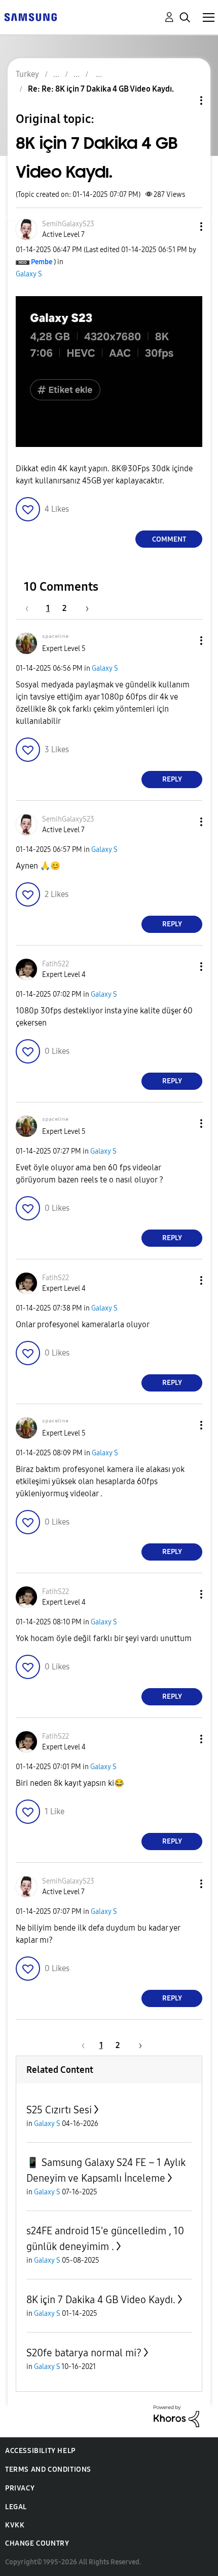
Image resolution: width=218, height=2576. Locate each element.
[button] (185, 227)
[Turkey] (30, 16)
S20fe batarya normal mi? (84, 2353)
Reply (172, 779)
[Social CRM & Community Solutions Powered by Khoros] (176, 2416)
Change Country (37, 2543)
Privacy (20, 2488)
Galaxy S (29, 274)
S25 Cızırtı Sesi (59, 2110)
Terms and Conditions (48, 2469)
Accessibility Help (40, 2451)
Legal (16, 2507)
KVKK (15, 2525)
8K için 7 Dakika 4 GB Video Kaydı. (101, 2300)
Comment (169, 539)
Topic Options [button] (184, 100)
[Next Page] (84, 608)
